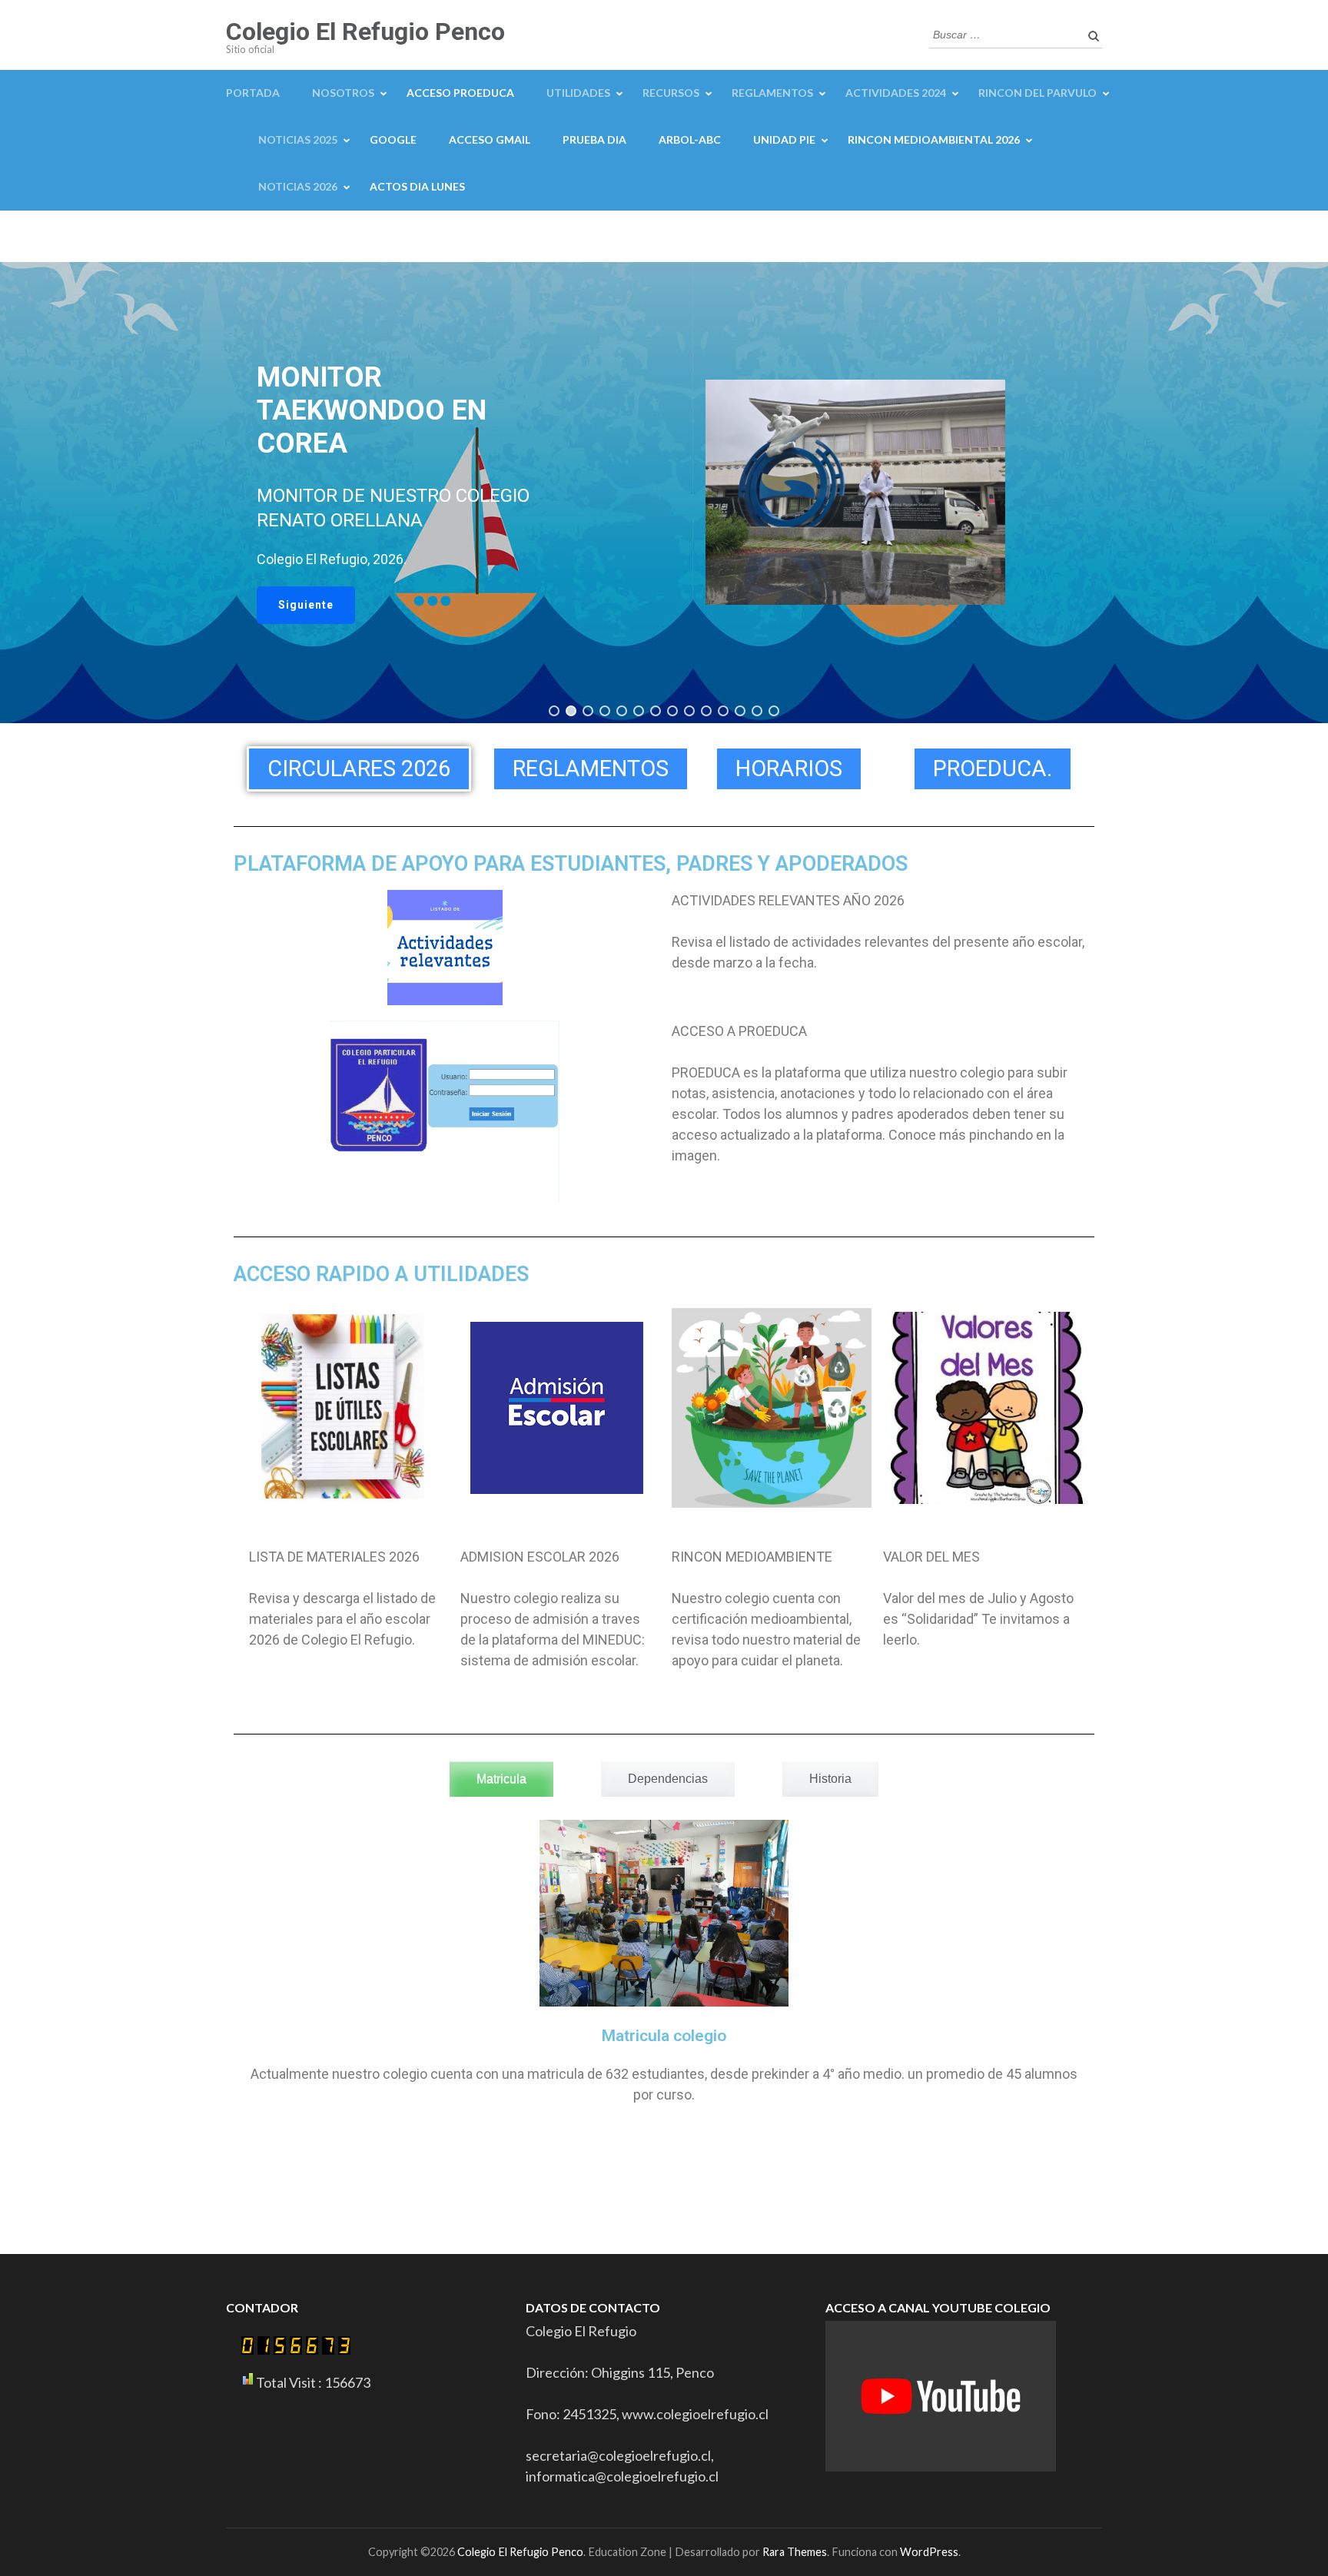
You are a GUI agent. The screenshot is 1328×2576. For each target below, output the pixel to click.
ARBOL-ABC (690, 139)
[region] (664, 493)
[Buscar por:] (1004, 33)
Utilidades (578, 93)
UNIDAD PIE (784, 139)
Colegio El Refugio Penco (365, 32)
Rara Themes (795, 2552)
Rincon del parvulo (1037, 93)
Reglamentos (772, 93)
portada (253, 93)
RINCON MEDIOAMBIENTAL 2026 (934, 139)
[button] (306, 605)
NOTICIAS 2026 (298, 186)
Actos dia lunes (417, 186)
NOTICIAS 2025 (298, 139)
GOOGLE (393, 139)
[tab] (501, 1779)
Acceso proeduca (460, 93)
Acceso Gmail (490, 139)
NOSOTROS (343, 93)
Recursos (671, 93)
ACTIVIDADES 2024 (896, 93)
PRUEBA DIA (594, 139)
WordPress (929, 2552)
